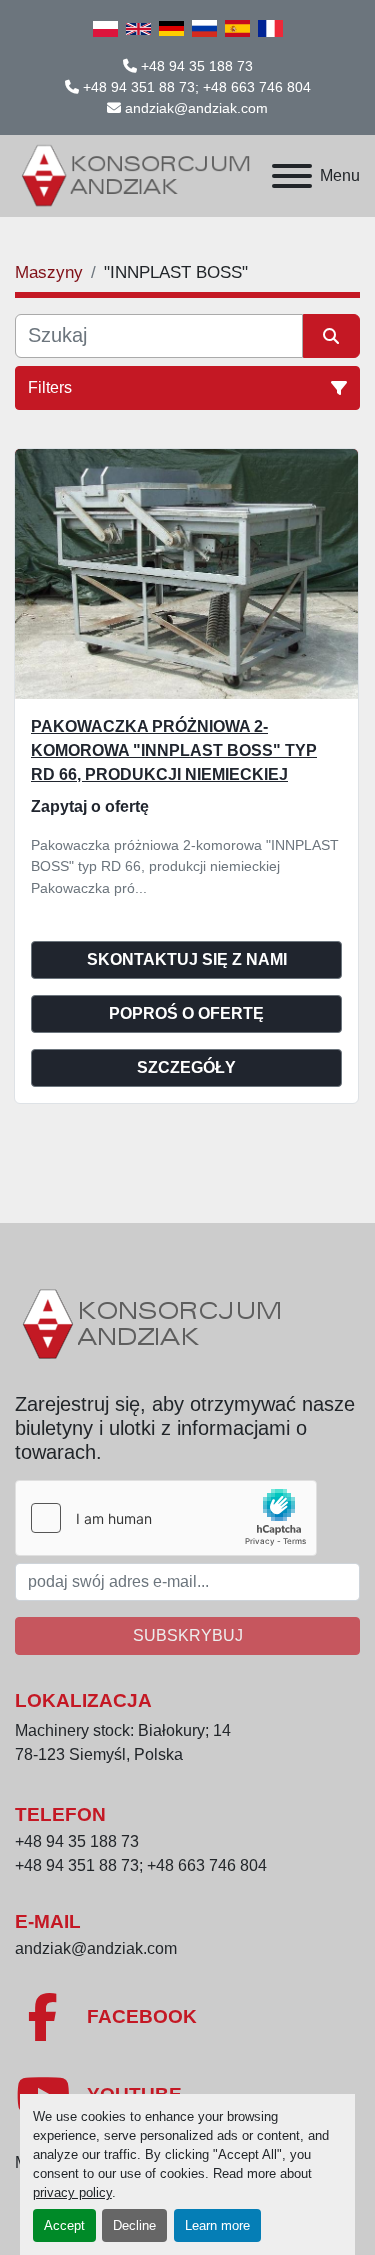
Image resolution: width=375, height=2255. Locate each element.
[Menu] (292, 176)
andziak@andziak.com (196, 108)
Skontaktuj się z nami (187, 959)
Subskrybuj (188, 1635)
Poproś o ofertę (186, 1013)
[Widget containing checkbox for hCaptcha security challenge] (166, 1518)
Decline (134, 2225)
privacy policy (72, 2192)
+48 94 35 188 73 (197, 66)
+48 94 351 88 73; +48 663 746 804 (197, 87)
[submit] (332, 336)
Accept (64, 2225)
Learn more (217, 2225)
